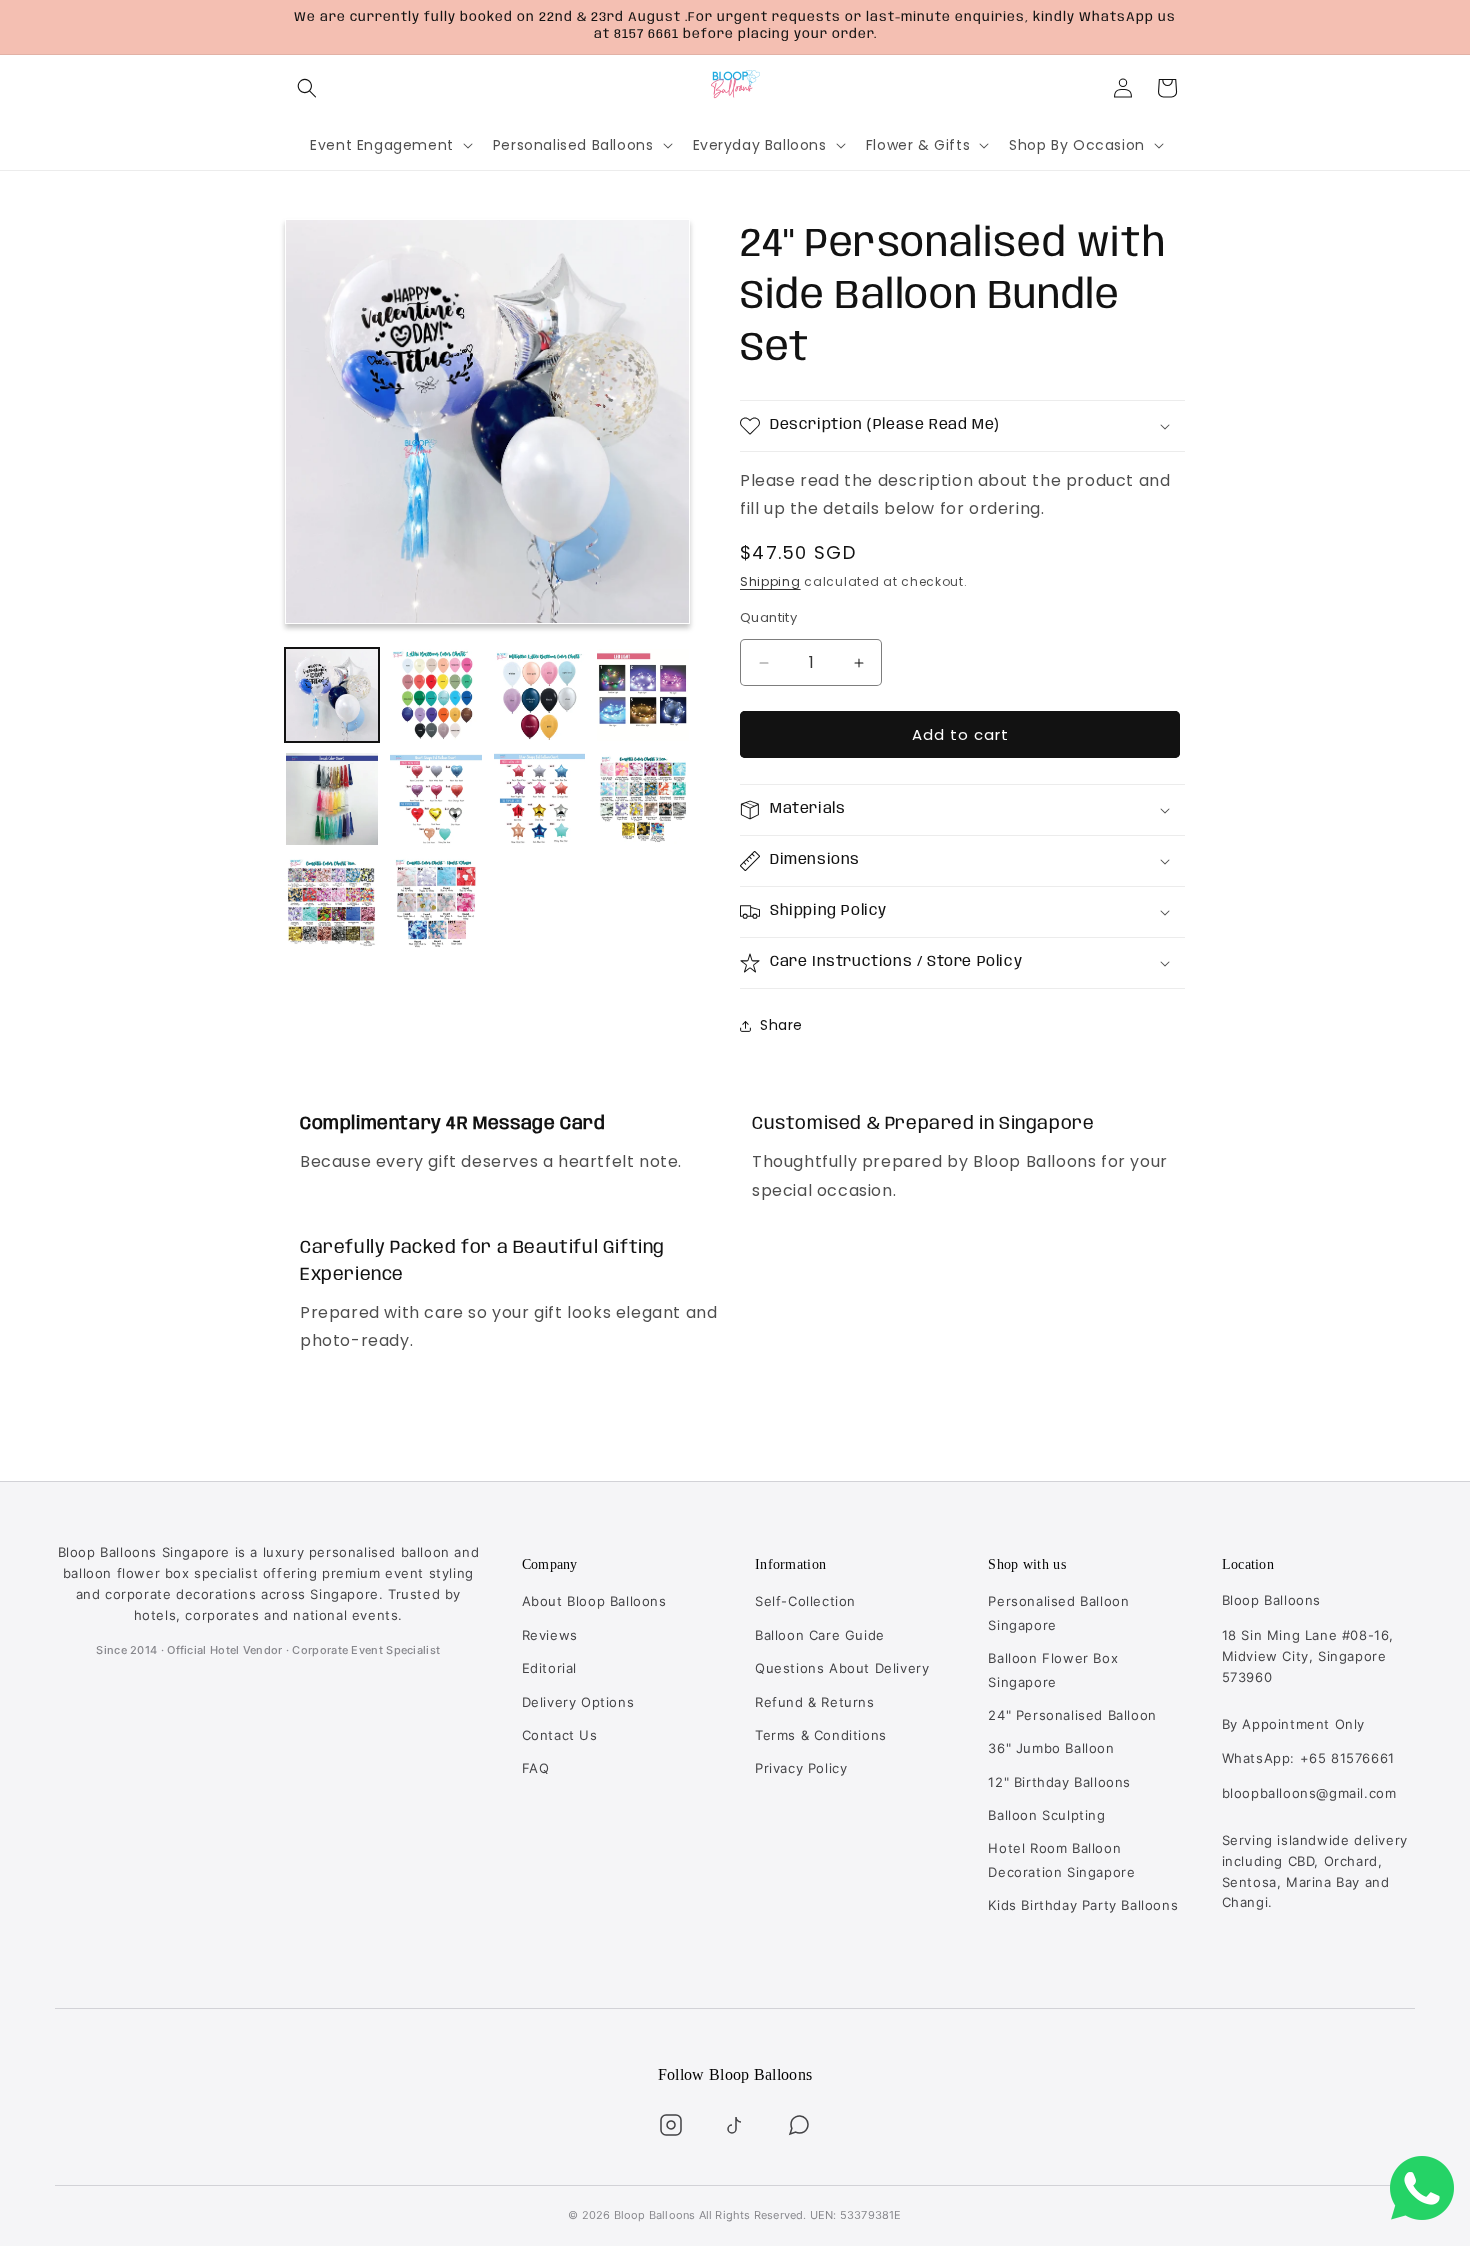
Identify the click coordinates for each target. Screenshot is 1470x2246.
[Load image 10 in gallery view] (436, 903)
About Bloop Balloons (594, 1601)
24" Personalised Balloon (1072, 1715)
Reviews (550, 1635)
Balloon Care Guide (820, 1635)
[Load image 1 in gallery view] (332, 695)
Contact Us (560, 1735)
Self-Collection (805, 1601)
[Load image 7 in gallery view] (540, 799)
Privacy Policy (801, 1768)
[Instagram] (671, 2125)
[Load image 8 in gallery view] (643, 799)
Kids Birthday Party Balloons (1083, 1905)
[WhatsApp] (799, 2125)
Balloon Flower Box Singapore (1053, 1669)
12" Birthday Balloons (1059, 1782)
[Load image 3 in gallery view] (540, 695)
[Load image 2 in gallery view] (436, 695)
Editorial (549, 1668)
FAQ (536, 1768)
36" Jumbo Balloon (1051, 1748)
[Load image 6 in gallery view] (436, 799)
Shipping (770, 582)
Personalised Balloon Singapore (1058, 1612)
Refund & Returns (815, 1702)
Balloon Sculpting (1046, 1815)
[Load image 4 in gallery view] (643, 695)
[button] (307, 88)
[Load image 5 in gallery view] (332, 799)
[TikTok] (735, 2125)
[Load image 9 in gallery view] (332, 903)
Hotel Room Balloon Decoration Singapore (1061, 1859)
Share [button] (781, 1025)
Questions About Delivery (842, 1668)
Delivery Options (578, 1702)
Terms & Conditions (821, 1735)
